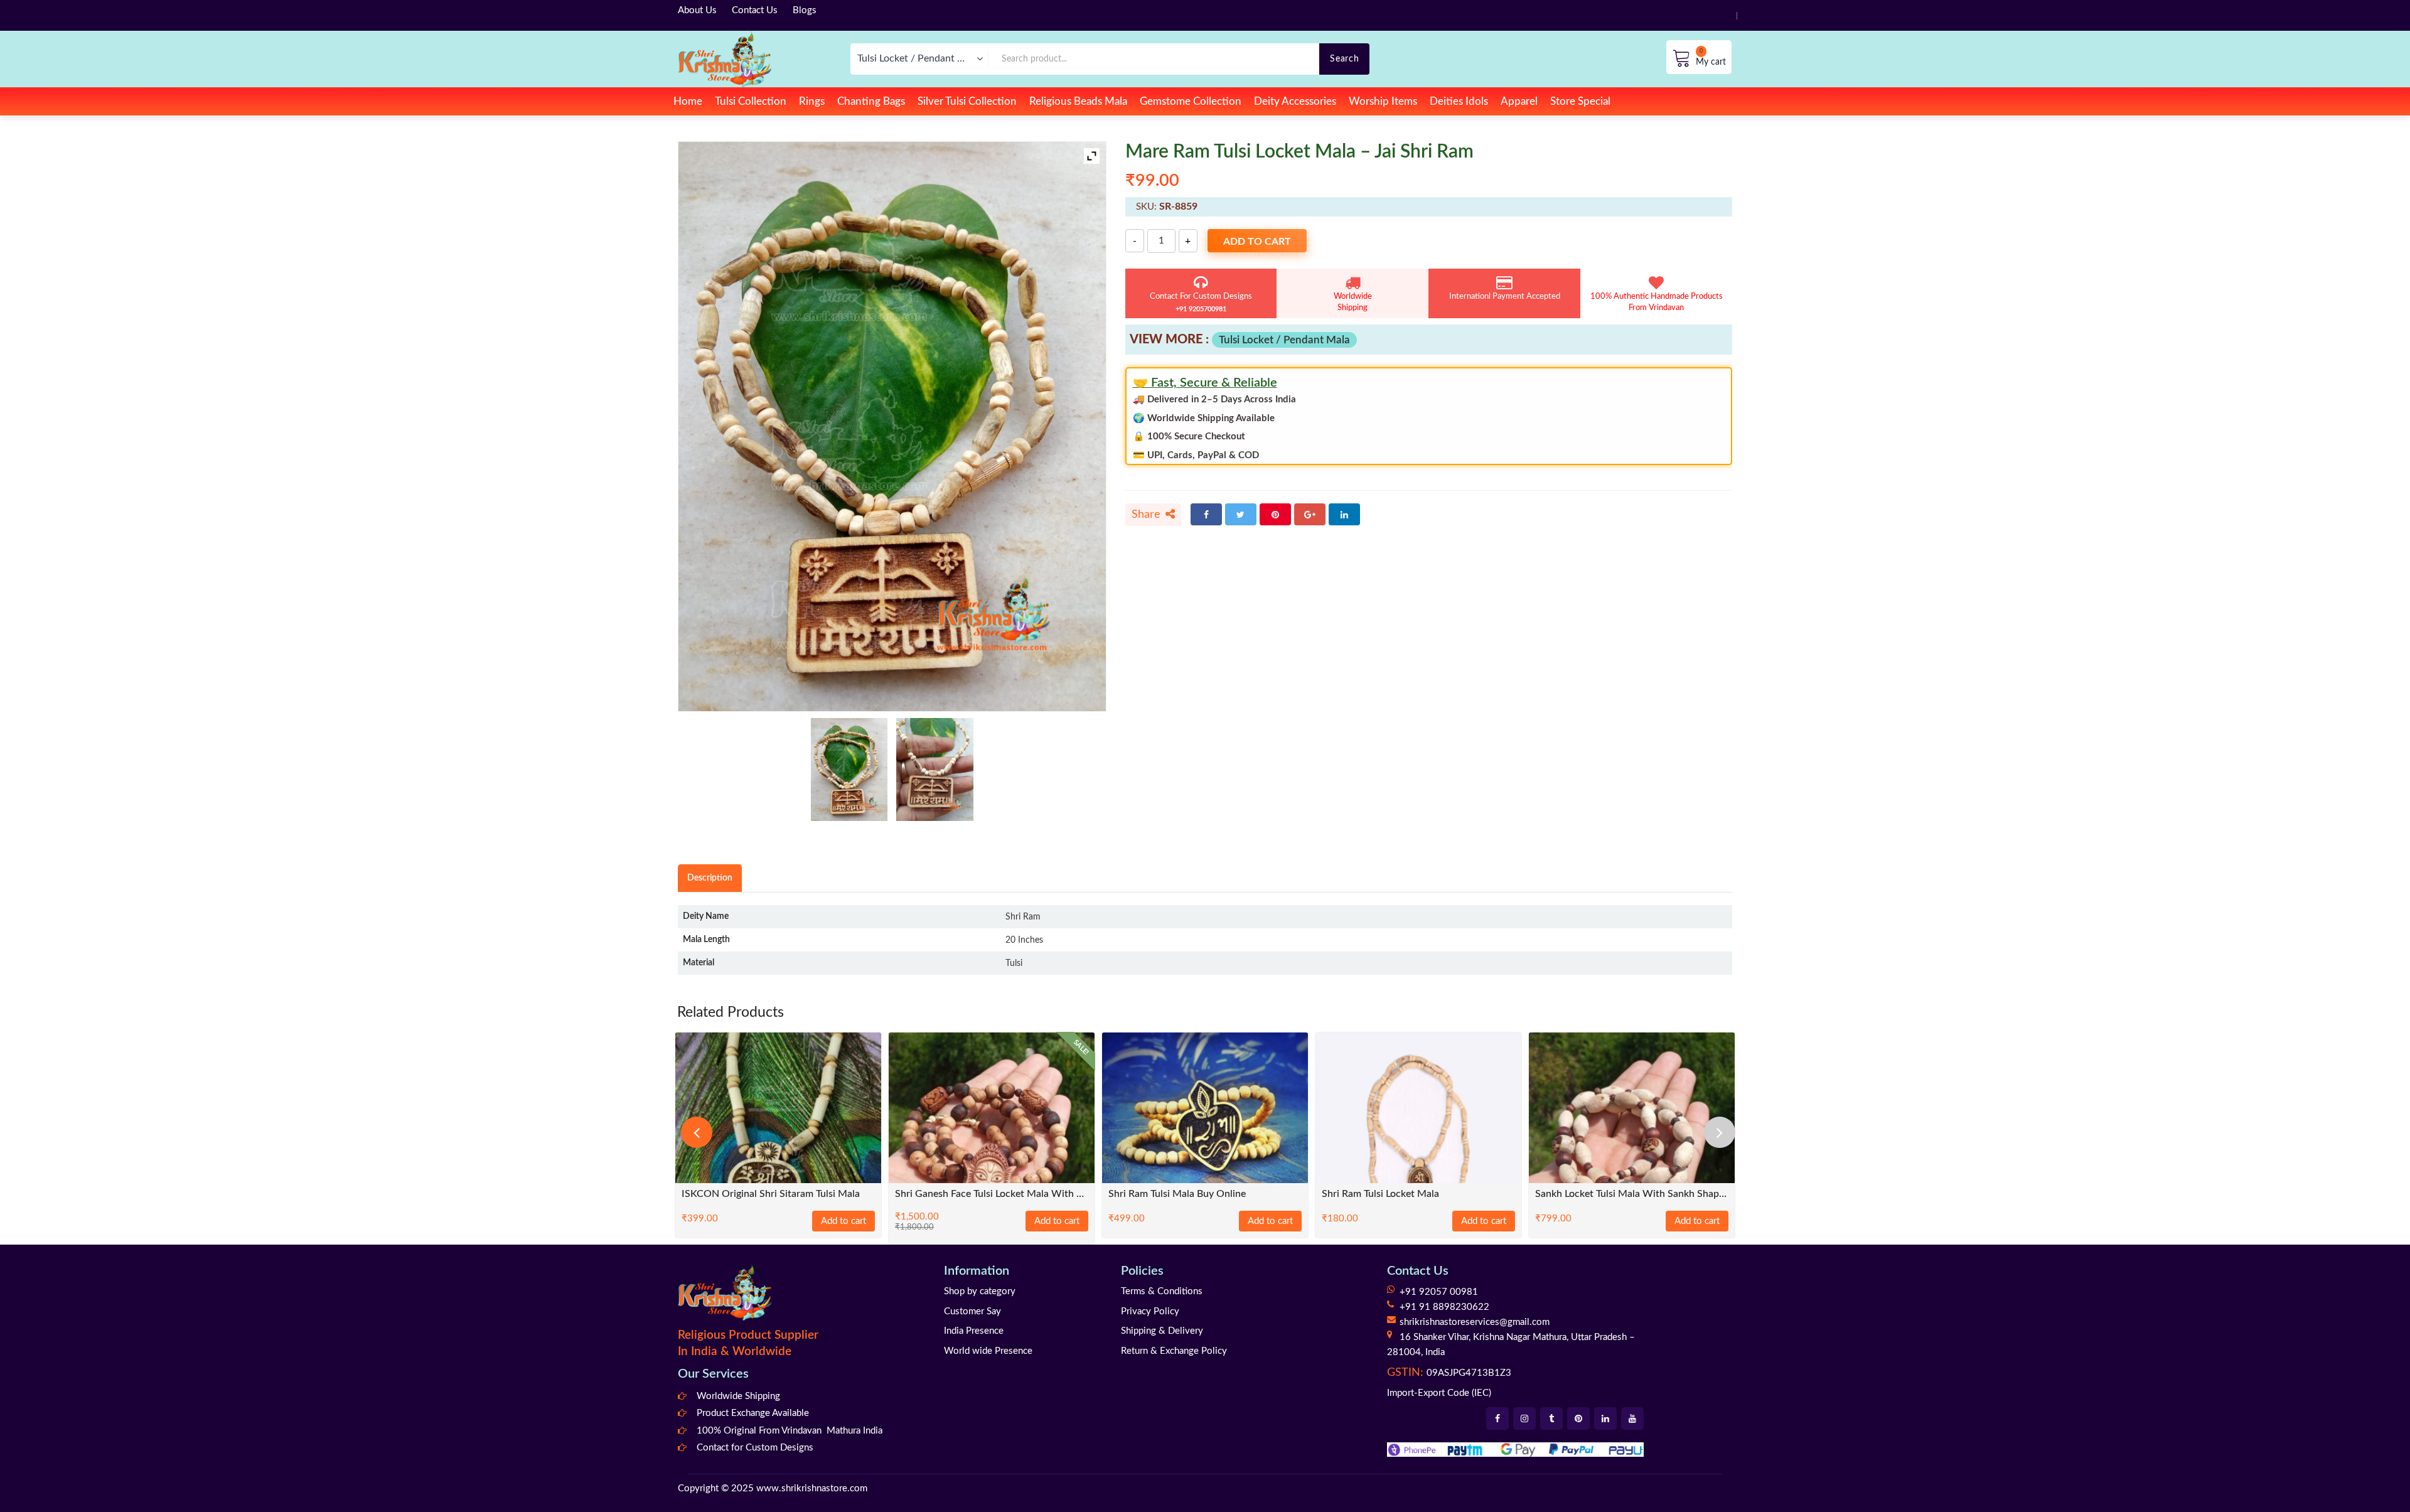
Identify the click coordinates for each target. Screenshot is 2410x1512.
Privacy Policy (1150, 1311)
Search (1344, 59)
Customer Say (972, 1311)
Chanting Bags (871, 101)
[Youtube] (1632, 1418)
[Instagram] (1524, 1418)
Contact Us (755, 10)
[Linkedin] (1605, 1418)
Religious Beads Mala (1078, 101)
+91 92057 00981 (1439, 1292)
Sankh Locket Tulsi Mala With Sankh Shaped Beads (1632, 1194)
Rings (812, 101)
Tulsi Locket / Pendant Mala (1284, 340)
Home (688, 101)
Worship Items (1383, 101)
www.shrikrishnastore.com (812, 1488)
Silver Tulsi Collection (967, 101)
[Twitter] (1241, 514)
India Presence (974, 1331)
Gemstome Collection (1191, 101)
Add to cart (1257, 242)
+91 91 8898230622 (1444, 1307)
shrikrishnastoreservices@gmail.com (1475, 1322)
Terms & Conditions (1162, 1291)
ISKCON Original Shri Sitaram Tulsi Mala (771, 1194)
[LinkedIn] (1344, 514)
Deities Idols (1459, 101)
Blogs (805, 10)
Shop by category (980, 1291)
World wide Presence (988, 1351)
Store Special (1580, 101)
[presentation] (697, 1132)
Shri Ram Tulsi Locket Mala (1380, 1194)
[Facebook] (1206, 514)
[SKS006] (849, 769)
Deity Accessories (1295, 101)
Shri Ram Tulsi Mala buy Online (1177, 1194)
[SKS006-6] (935, 769)
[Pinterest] (1275, 514)
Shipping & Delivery (1162, 1331)
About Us (697, 10)
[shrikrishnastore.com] (725, 59)
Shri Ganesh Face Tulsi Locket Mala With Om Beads (992, 1194)
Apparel (1519, 101)
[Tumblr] (1551, 1418)
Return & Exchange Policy (1174, 1351)
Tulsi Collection (751, 101)
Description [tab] (710, 878)
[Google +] (1310, 514)
